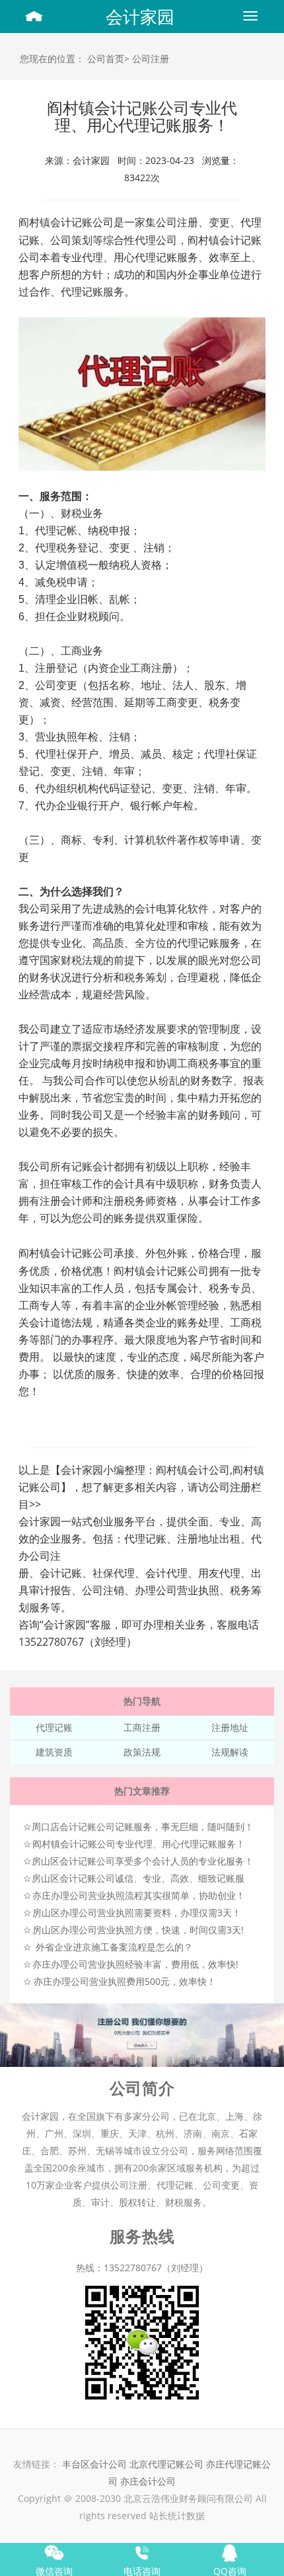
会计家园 (140, 17)
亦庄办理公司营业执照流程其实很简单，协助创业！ (139, 1895)
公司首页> (108, 59)
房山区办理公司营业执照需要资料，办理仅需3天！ (137, 1912)
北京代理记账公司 (166, 2464)
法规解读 (230, 1752)
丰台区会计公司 (94, 2464)
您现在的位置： (52, 59)
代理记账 (54, 1727)
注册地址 (230, 1727)
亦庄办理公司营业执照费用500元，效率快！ (125, 1981)
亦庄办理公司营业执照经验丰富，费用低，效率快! (135, 1964)
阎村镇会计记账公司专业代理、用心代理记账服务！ (139, 1844)
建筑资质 (54, 1752)
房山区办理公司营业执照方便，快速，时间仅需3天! (138, 1930)
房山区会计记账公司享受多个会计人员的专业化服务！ (143, 1861)
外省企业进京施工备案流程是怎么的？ (114, 1947)
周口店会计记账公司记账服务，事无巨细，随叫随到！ (143, 1827)
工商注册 (142, 1727)
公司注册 (151, 59)
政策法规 (142, 1752)
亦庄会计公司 (148, 2481)
